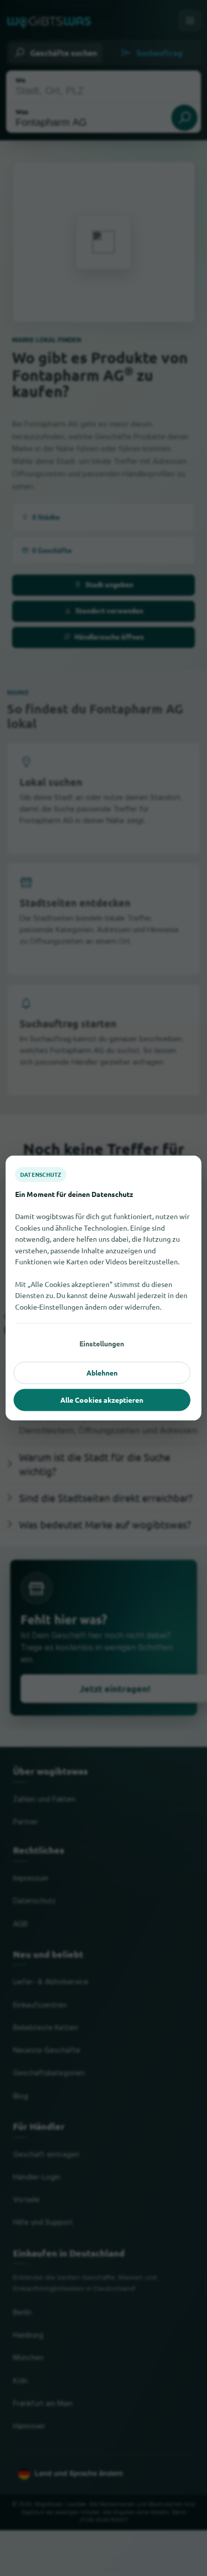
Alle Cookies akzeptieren (102, 1400)
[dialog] (103, 1288)
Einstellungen (102, 1343)
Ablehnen (102, 1373)
